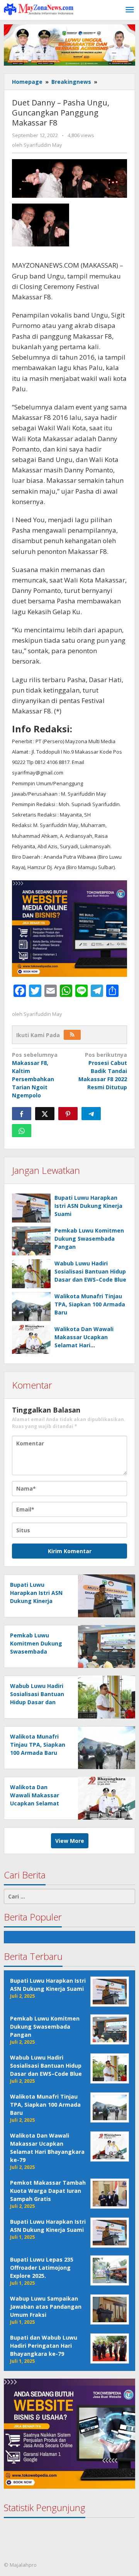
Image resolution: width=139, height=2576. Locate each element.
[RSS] (72, 1035)
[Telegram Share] (91, 1114)
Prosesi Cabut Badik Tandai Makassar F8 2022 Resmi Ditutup (103, 1071)
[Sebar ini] (22, 1114)
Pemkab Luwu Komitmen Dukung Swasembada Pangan (89, 1239)
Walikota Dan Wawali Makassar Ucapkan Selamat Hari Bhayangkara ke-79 (35, 1803)
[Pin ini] (68, 1114)
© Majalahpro (20, 2565)
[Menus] (130, 10)
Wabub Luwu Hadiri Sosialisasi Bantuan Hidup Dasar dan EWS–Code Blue (90, 1271)
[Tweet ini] (45, 1114)
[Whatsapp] (22, 1131)
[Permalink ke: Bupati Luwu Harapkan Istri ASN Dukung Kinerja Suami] (31, 1208)
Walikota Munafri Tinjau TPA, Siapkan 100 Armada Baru (90, 1304)
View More (70, 1841)
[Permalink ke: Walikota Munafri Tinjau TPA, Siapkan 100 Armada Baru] (31, 1307)
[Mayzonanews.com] (39, 9)
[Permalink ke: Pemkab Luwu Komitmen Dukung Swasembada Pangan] (31, 1241)
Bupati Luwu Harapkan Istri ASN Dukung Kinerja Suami (88, 1206)
